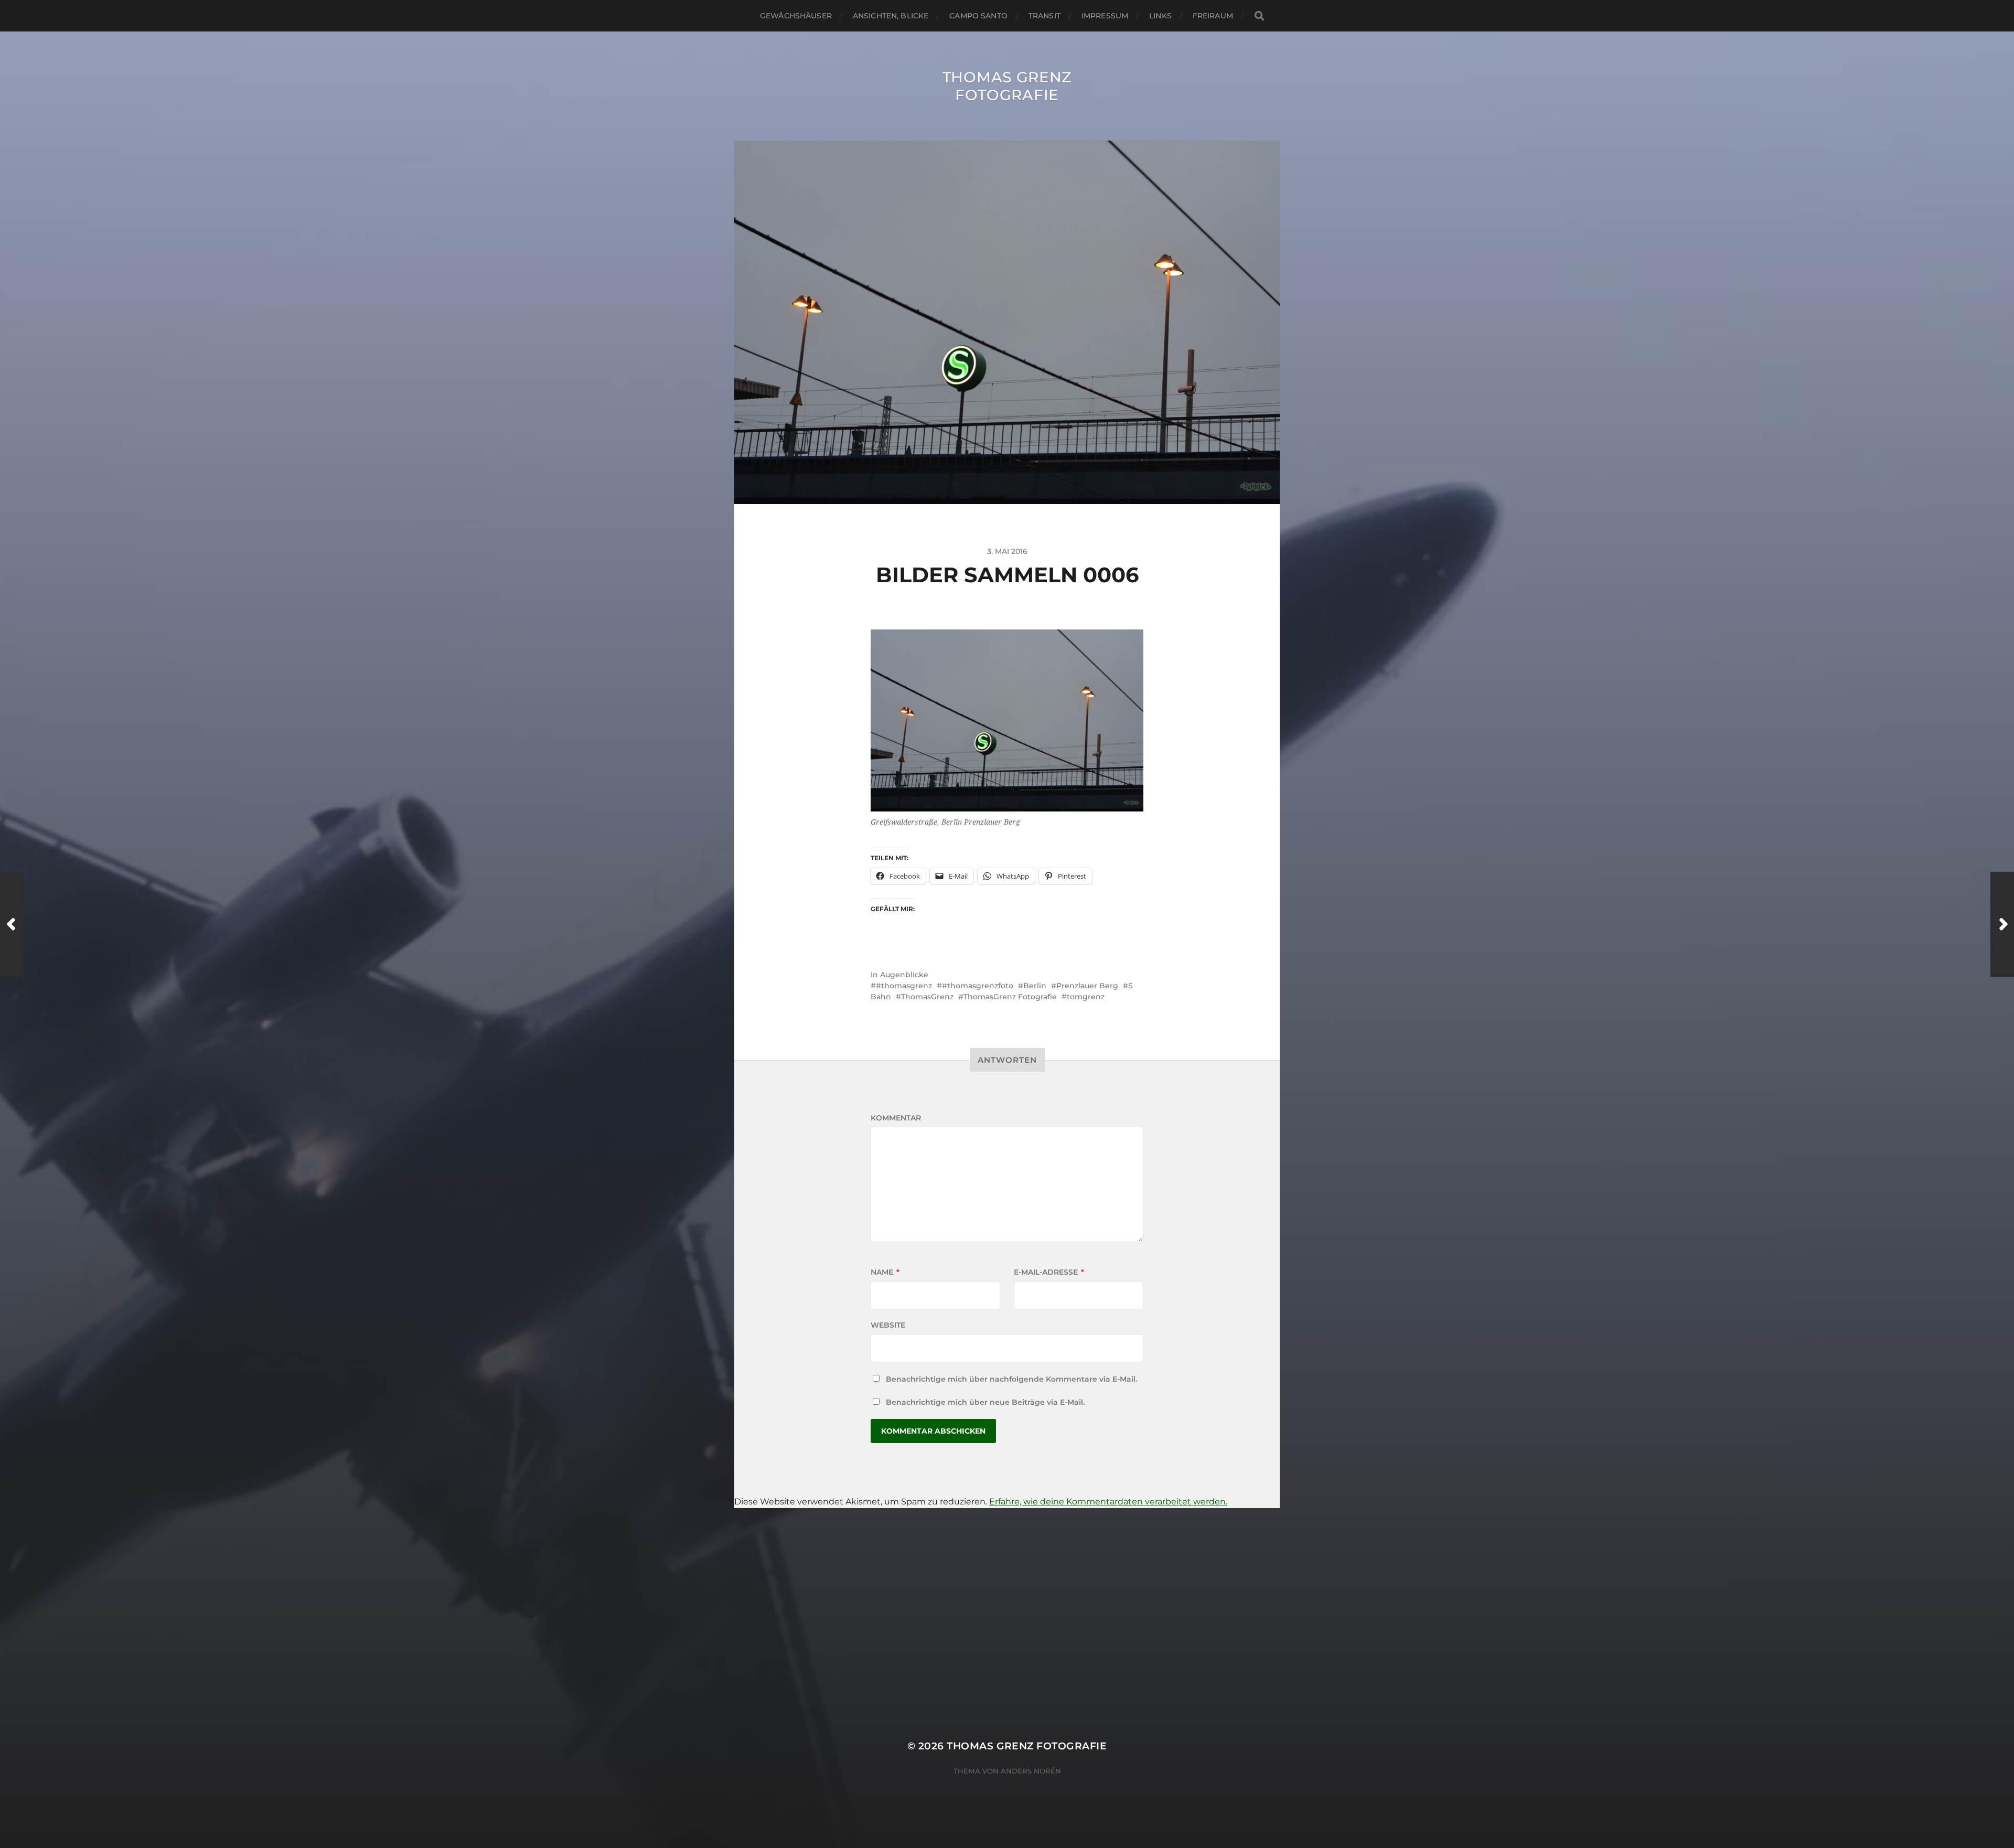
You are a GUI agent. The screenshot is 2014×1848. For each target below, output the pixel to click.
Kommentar (896, 1118)
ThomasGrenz (927, 997)
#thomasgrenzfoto (978, 986)
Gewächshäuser (796, 16)
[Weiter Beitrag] (2002, 924)
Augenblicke (904, 975)
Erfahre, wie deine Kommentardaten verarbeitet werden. (1108, 1502)
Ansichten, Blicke (891, 16)
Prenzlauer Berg (1087, 986)
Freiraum (1213, 16)
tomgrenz (1086, 997)
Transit (1045, 16)
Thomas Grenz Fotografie (1007, 86)
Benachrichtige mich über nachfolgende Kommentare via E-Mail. (1011, 1379)
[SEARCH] (1259, 16)
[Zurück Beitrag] (12, 924)
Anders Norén (1031, 1771)
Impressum (1105, 16)
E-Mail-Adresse (1049, 1272)
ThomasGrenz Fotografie (1010, 997)
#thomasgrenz (904, 986)
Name (885, 1272)
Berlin (1035, 986)
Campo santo (978, 16)
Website (888, 1325)
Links (1160, 16)
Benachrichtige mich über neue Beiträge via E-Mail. (985, 1402)
